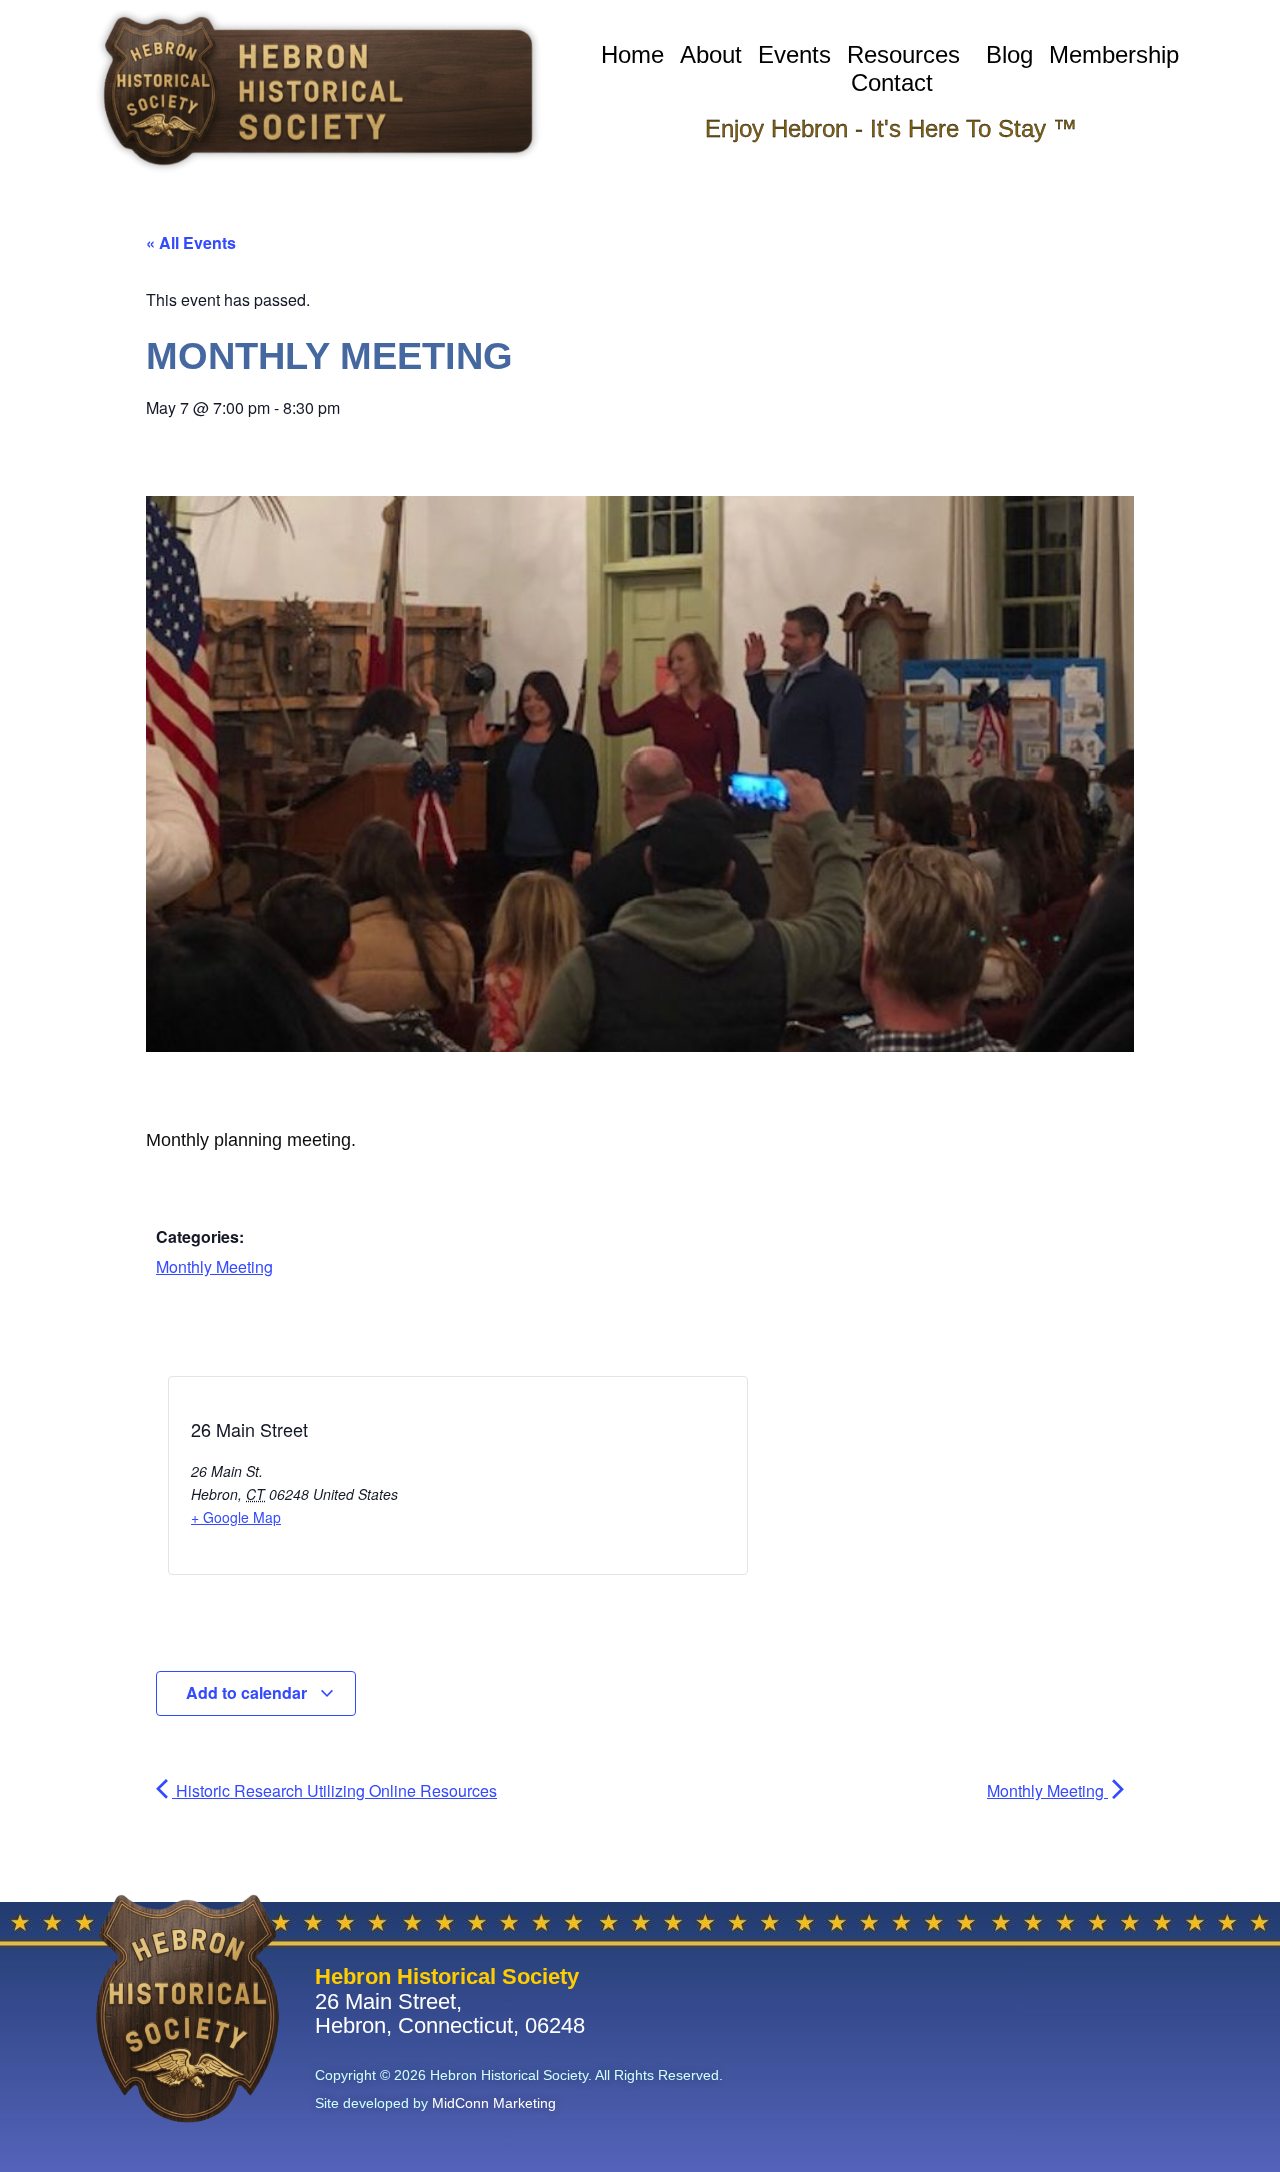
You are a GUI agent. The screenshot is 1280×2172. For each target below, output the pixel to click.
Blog (1009, 54)
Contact (892, 82)
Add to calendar (248, 1692)
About (711, 54)
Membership (1114, 54)
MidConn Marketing (494, 2103)
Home (632, 54)
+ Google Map (236, 1517)
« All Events (191, 242)
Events (794, 54)
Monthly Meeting (214, 1266)
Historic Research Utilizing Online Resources (334, 1790)
